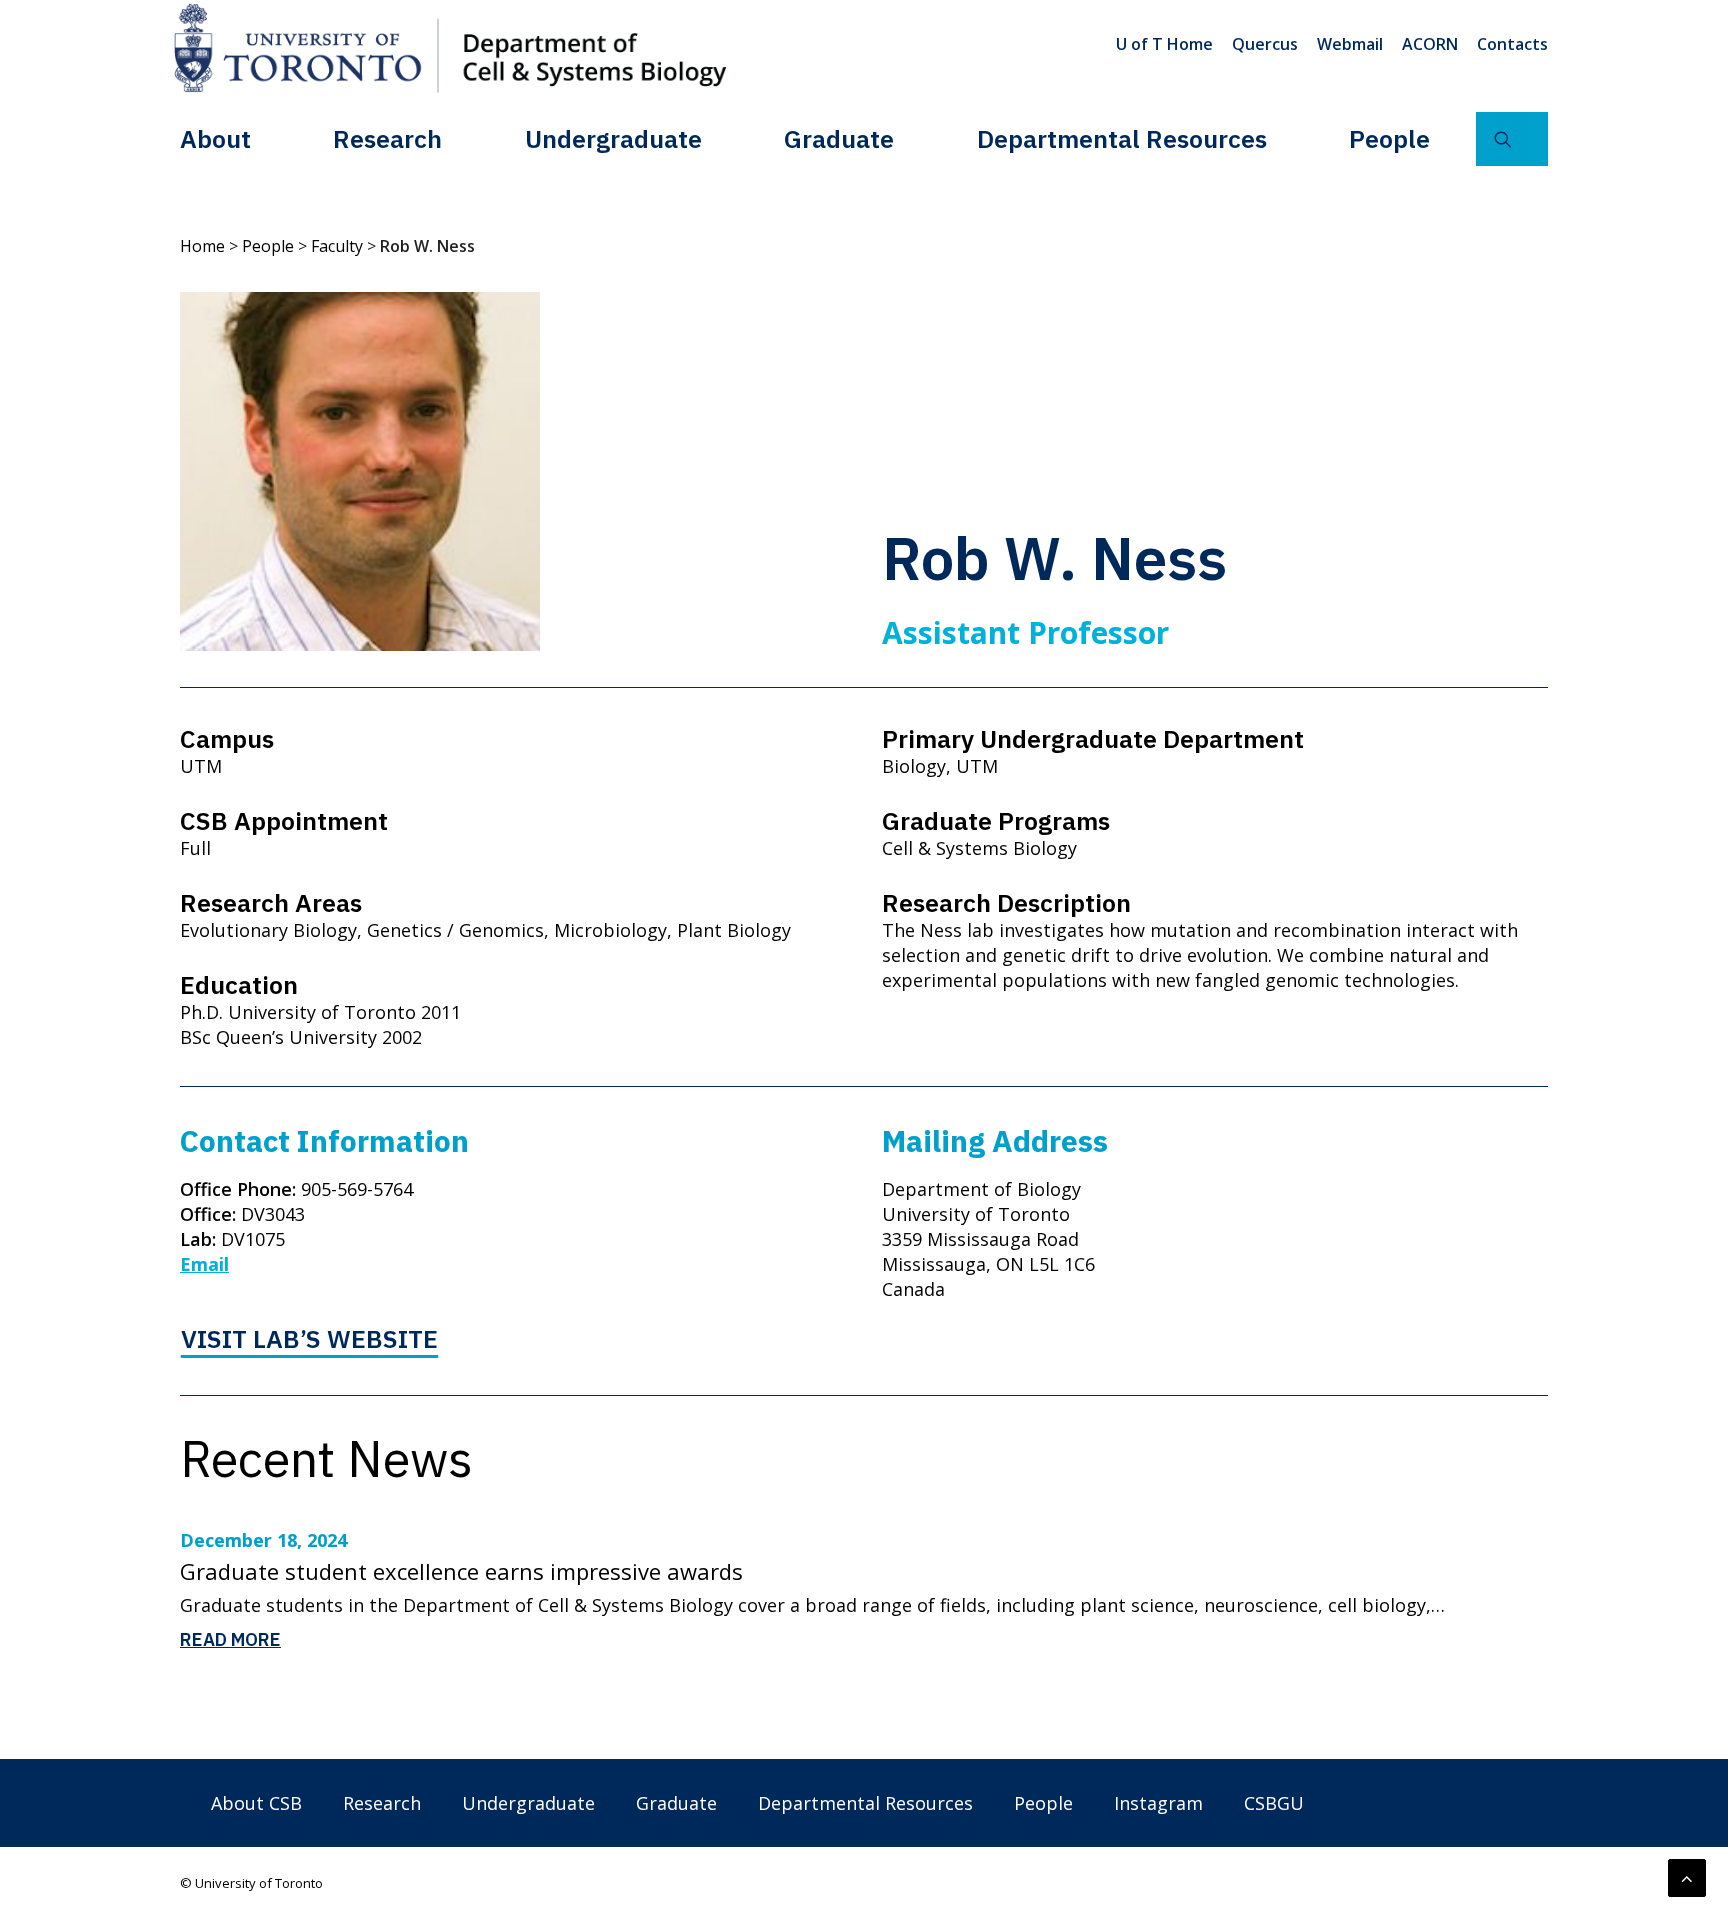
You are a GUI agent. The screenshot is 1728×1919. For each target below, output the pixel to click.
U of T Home (1164, 44)
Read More (230, 1639)
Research (387, 138)
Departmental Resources (1122, 138)
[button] (1512, 139)
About (215, 138)
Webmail (1350, 44)
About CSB (256, 1803)
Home (202, 246)
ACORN (1430, 44)
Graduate (839, 138)
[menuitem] (1168, 44)
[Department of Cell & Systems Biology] (450, 48)
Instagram (1158, 1803)
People (1389, 138)
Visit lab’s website (309, 1338)
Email (204, 1264)
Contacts (1512, 44)
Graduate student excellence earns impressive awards (461, 1571)
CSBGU (1274, 1803)
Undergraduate (613, 138)
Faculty (337, 246)
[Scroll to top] (1687, 1876)
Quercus (1265, 44)
